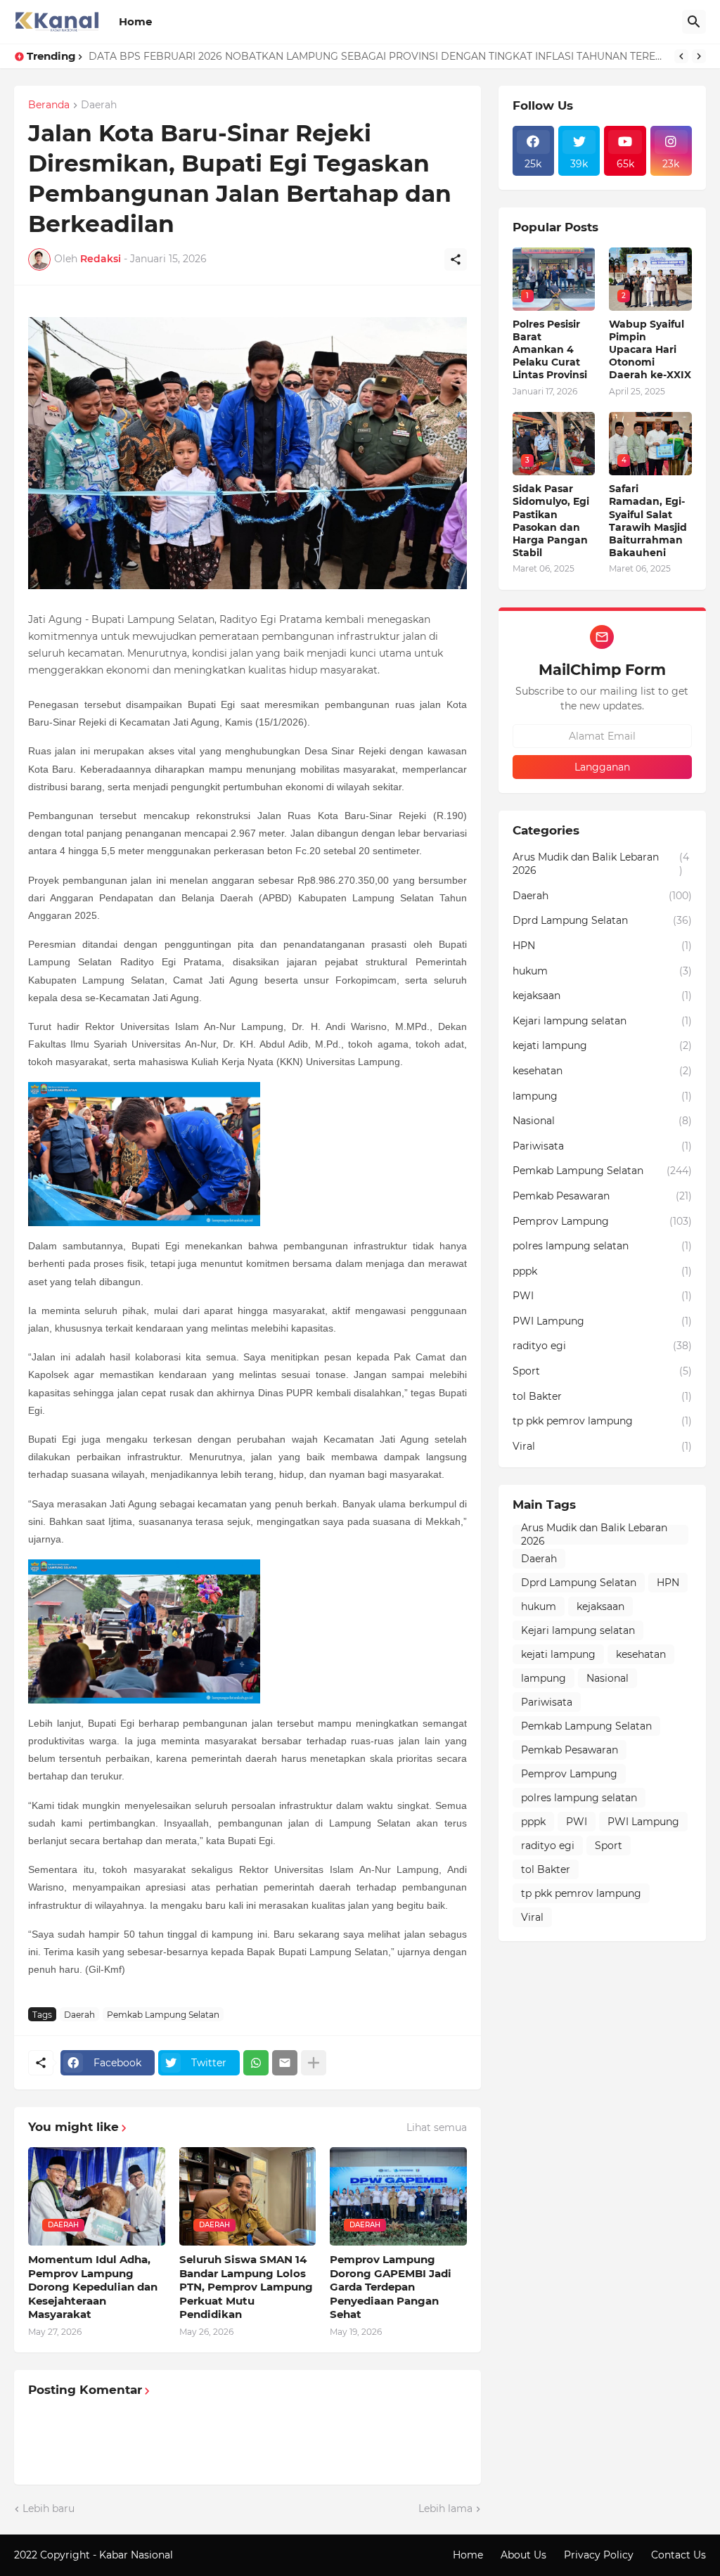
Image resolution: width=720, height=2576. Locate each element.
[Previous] (681, 56)
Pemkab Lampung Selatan (163, 2015)
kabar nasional (211, 2555)
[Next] (699, 56)
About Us (523, 2555)
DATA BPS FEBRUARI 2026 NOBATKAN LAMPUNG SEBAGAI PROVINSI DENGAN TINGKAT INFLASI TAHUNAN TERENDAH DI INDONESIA (378, 56)
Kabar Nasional (137, 2555)
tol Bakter (602, 1396)
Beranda (49, 105)
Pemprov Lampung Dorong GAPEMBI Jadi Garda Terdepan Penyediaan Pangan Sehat (391, 2287)
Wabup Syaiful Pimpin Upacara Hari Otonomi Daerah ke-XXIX (650, 350)
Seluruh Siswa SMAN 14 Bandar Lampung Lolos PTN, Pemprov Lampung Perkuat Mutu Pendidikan (246, 2287)
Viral (602, 1446)
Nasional (602, 1121)
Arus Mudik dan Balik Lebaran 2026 (601, 864)
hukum (602, 971)
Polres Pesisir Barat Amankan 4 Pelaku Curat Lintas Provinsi (550, 350)
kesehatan (602, 1071)
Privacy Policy (599, 2555)
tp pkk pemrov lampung (602, 1421)
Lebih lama (445, 2509)
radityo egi (602, 1346)
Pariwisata (602, 1146)
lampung (602, 1096)
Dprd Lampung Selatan (602, 920)
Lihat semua (437, 2127)
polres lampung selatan (602, 1246)
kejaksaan (602, 996)
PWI (602, 1296)
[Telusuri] (694, 22)
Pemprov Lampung (602, 1221)
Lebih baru (49, 2509)
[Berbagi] (456, 259)
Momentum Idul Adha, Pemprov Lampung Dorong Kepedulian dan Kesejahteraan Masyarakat (93, 2287)
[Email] (285, 2063)
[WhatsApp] (256, 2063)
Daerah (99, 105)
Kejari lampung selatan (602, 1021)
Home (135, 21)
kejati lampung (602, 1045)
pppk (602, 1271)
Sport (602, 1371)
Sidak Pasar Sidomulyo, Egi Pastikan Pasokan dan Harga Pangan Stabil (551, 521)
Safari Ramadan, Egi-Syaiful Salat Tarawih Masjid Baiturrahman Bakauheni (648, 521)
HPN (602, 946)
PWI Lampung (602, 1321)
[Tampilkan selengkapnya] (314, 2063)
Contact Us (679, 2555)
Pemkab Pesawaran (602, 1196)
